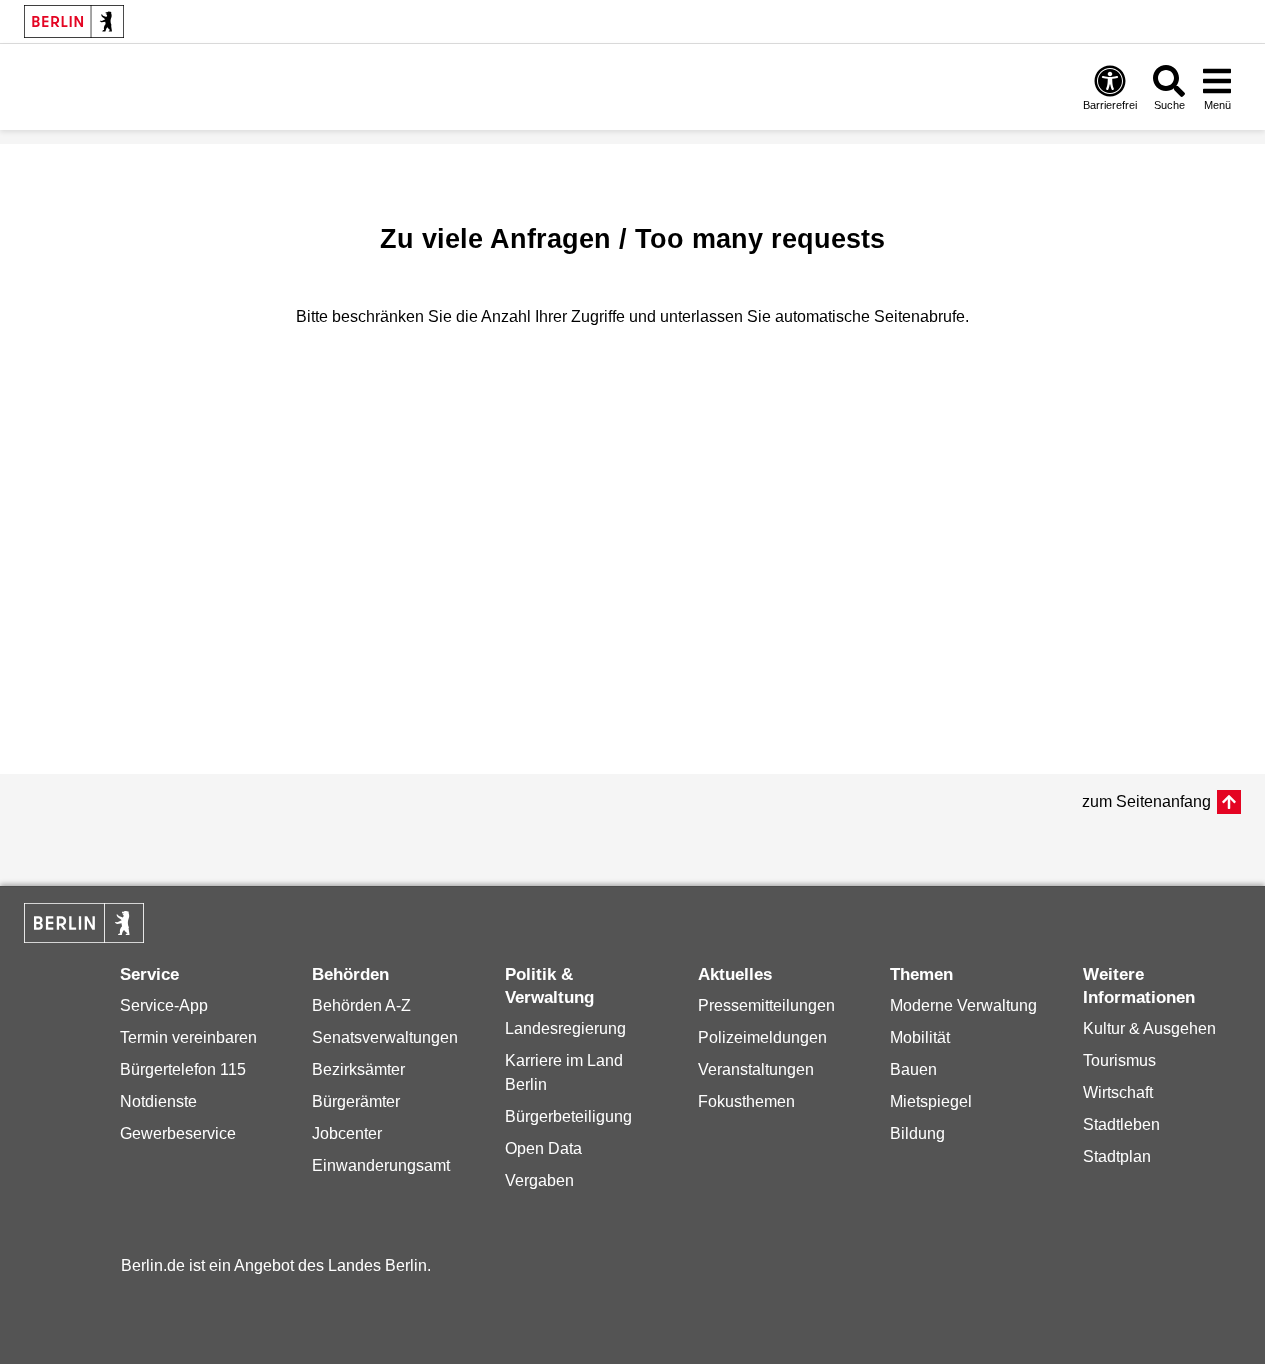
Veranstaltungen (756, 1069)
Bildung (917, 1133)
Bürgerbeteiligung (568, 1116)
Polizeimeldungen (762, 1037)
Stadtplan (1117, 1156)
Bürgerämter (356, 1101)
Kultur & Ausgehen (1149, 1028)
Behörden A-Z (361, 1005)
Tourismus (1119, 1060)
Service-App (164, 1005)
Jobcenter (347, 1133)
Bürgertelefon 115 (183, 1069)
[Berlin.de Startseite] (74, 21)
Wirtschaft (1118, 1092)
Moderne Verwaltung (963, 1005)
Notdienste (158, 1101)
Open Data (543, 1148)
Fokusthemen (746, 1101)
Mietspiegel (931, 1101)
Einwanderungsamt (381, 1165)
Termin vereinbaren (188, 1037)
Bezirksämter (358, 1069)
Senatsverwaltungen (385, 1037)
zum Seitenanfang (1146, 801)
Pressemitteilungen (766, 1005)
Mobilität (920, 1037)
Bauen (913, 1069)
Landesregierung (565, 1028)
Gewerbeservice (178, 1133)
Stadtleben (1121, 1124)
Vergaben (539, 1180)
